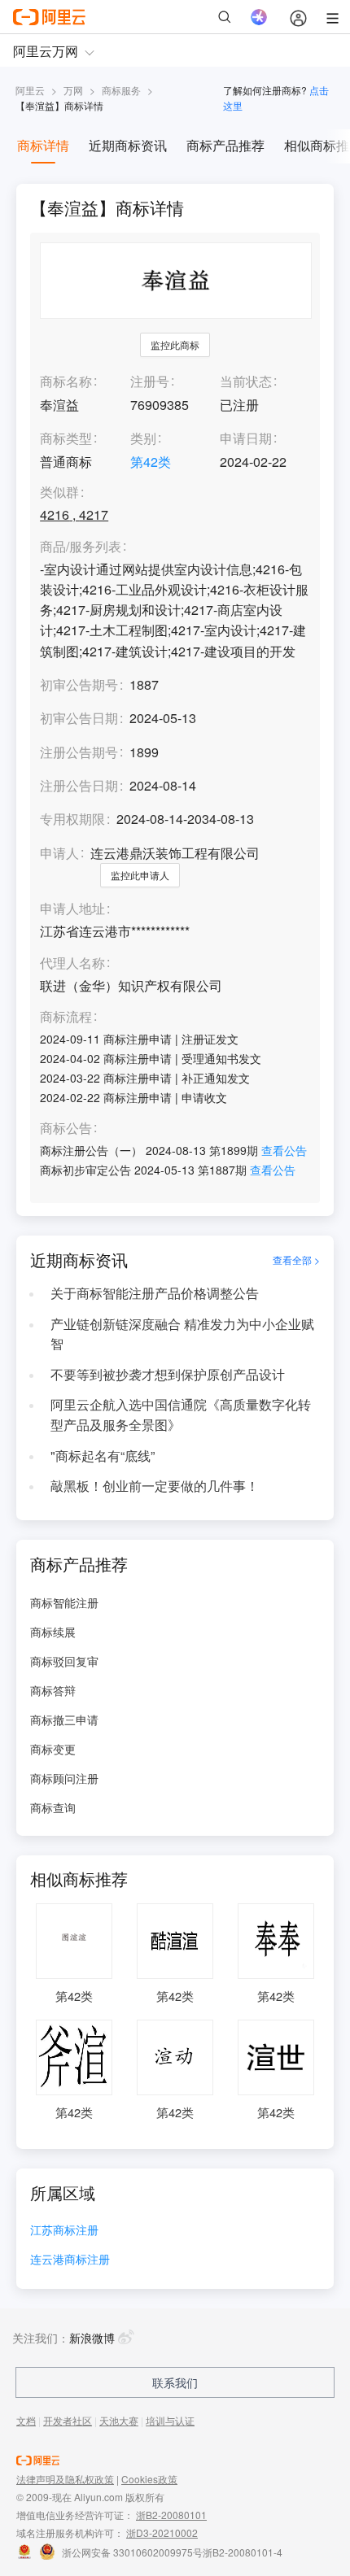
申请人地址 (72, 909)
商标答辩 (53, 1690)
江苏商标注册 (64, 2231)
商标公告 (66, 1129)
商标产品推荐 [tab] (225, 145)
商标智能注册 (64, 1602)
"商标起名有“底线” (103, 1456)
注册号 (150, 381)
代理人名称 (72, 963)
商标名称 (66, 381)
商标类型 (66, 438)
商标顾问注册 (64, 1778)
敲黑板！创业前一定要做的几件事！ (155, 1486)
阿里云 (30, 90)
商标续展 (53, 1632)
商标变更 (53, 1749)
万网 (73, 90)
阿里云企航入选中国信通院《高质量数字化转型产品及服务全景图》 (181, 1414)
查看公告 (284, 1150)
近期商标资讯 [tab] (128, 145)
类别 (143, 438)
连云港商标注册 (70, 2260)
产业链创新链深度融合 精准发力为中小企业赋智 (182, 1334)
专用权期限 (72, 819)
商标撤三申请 (64, 1720)
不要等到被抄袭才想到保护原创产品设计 (168, 1374)
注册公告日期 (79, 785)
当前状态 (246, 381)
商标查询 (53, 1807)
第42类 (151, 462)
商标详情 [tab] (43, 145)
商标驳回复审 (64, 1661)
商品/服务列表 (81, 547)
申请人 (59, 853)
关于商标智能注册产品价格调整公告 (155, 1293)
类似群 (59, 493)
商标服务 (121, 90)
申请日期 (246, 438)
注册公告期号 (79, 752)
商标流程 (66, 1017)
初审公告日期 (79, 718)
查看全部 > (296, 1260)
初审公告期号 (79, 684)
